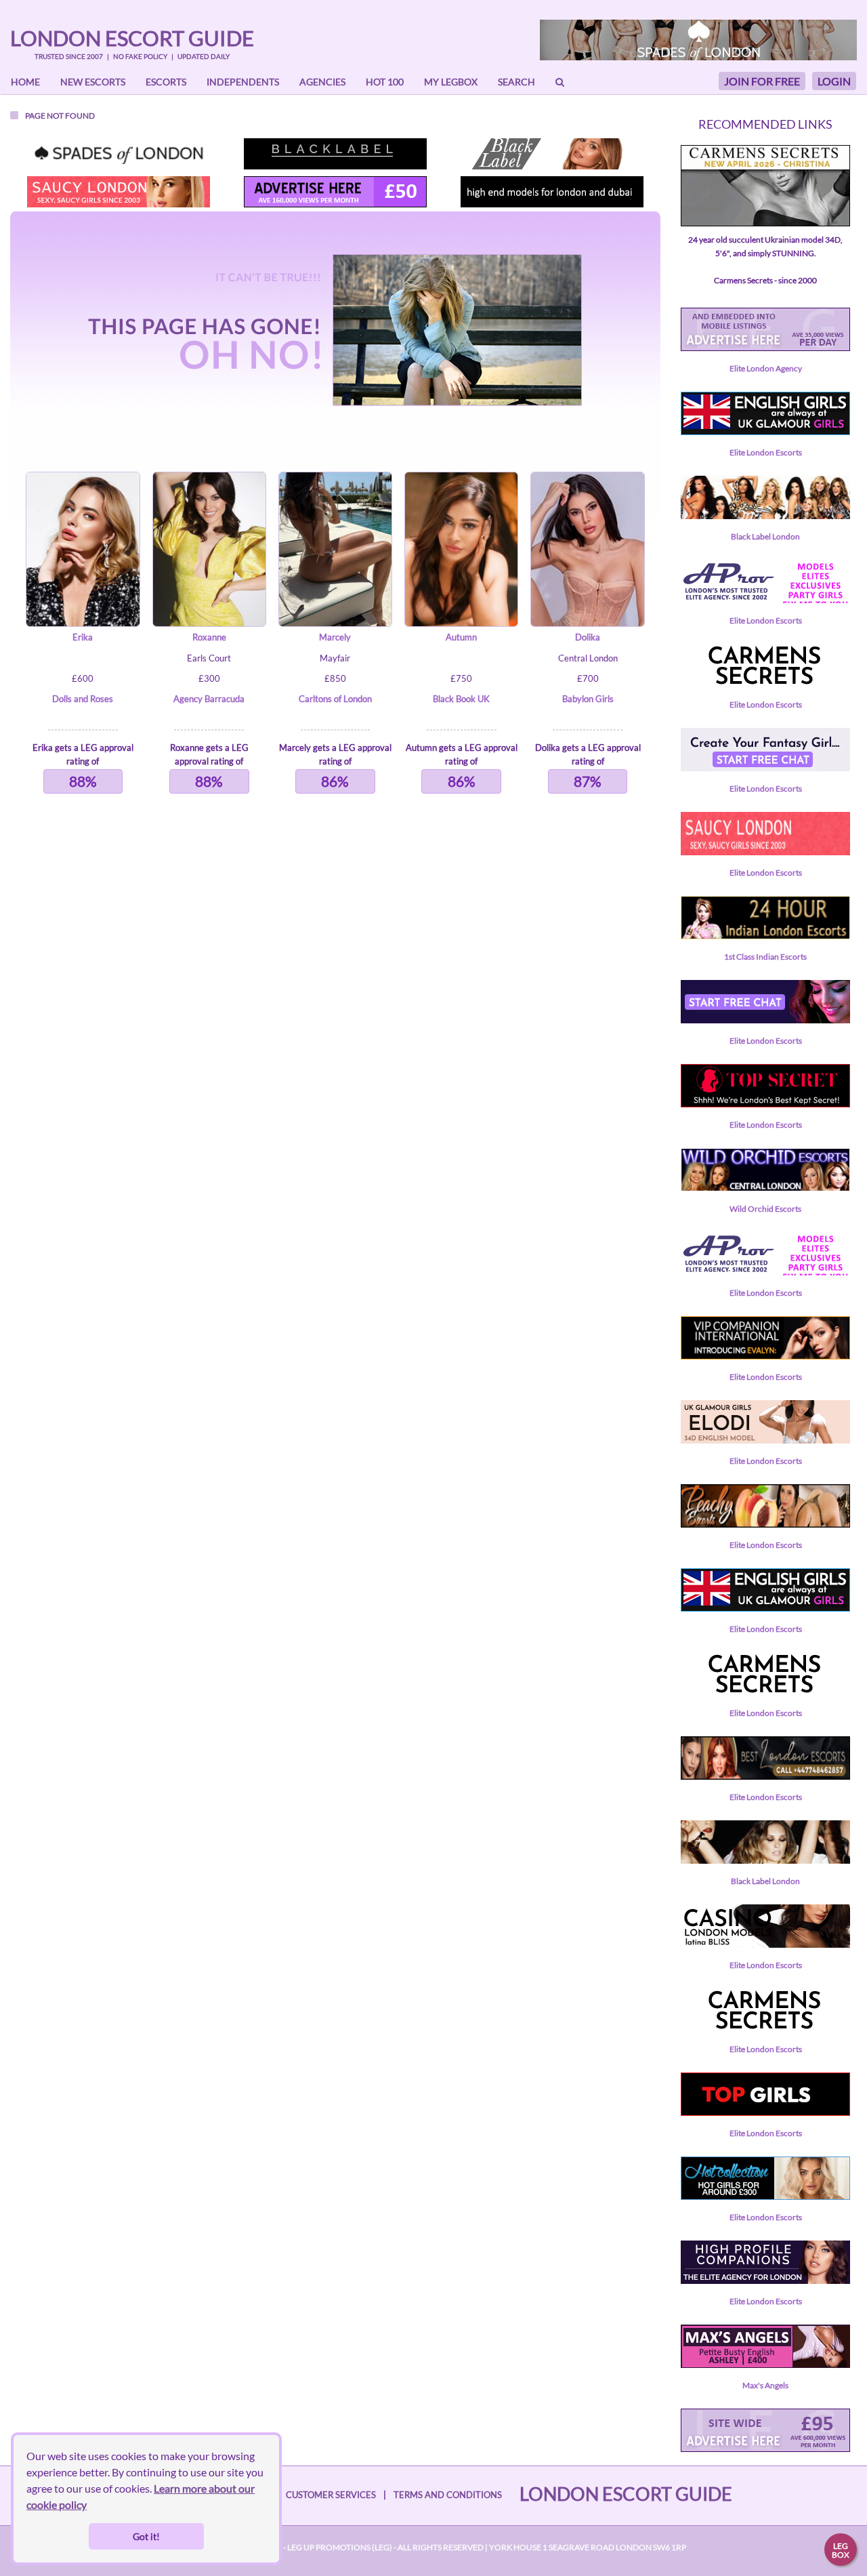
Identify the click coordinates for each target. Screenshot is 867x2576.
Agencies (322, 82)
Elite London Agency (766, 368)
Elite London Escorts (766, 452)
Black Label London (765, 536)
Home (25, 82)
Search (516, 82)
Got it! (146, 2536)
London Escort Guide (132, 38)
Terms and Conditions (448, 2495)
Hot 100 (385, 82)
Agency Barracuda (209, 699)
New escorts (93, 82)
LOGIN (834, 81)
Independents (243, 82)
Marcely (335, 637)
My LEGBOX (451, 82)
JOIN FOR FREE (762, 81)
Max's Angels (765, 2385)
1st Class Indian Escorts (765, 957)
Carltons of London (335, 699)
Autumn (461, 637)
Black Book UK (461, 699)
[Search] (560, 82)
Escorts (166, 82)
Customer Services (331, 2495)
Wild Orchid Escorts (765, 1209)
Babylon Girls (588, 699)
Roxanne (209, 637)
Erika (83, 637)
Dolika (588, 637)
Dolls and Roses (83, 699)
